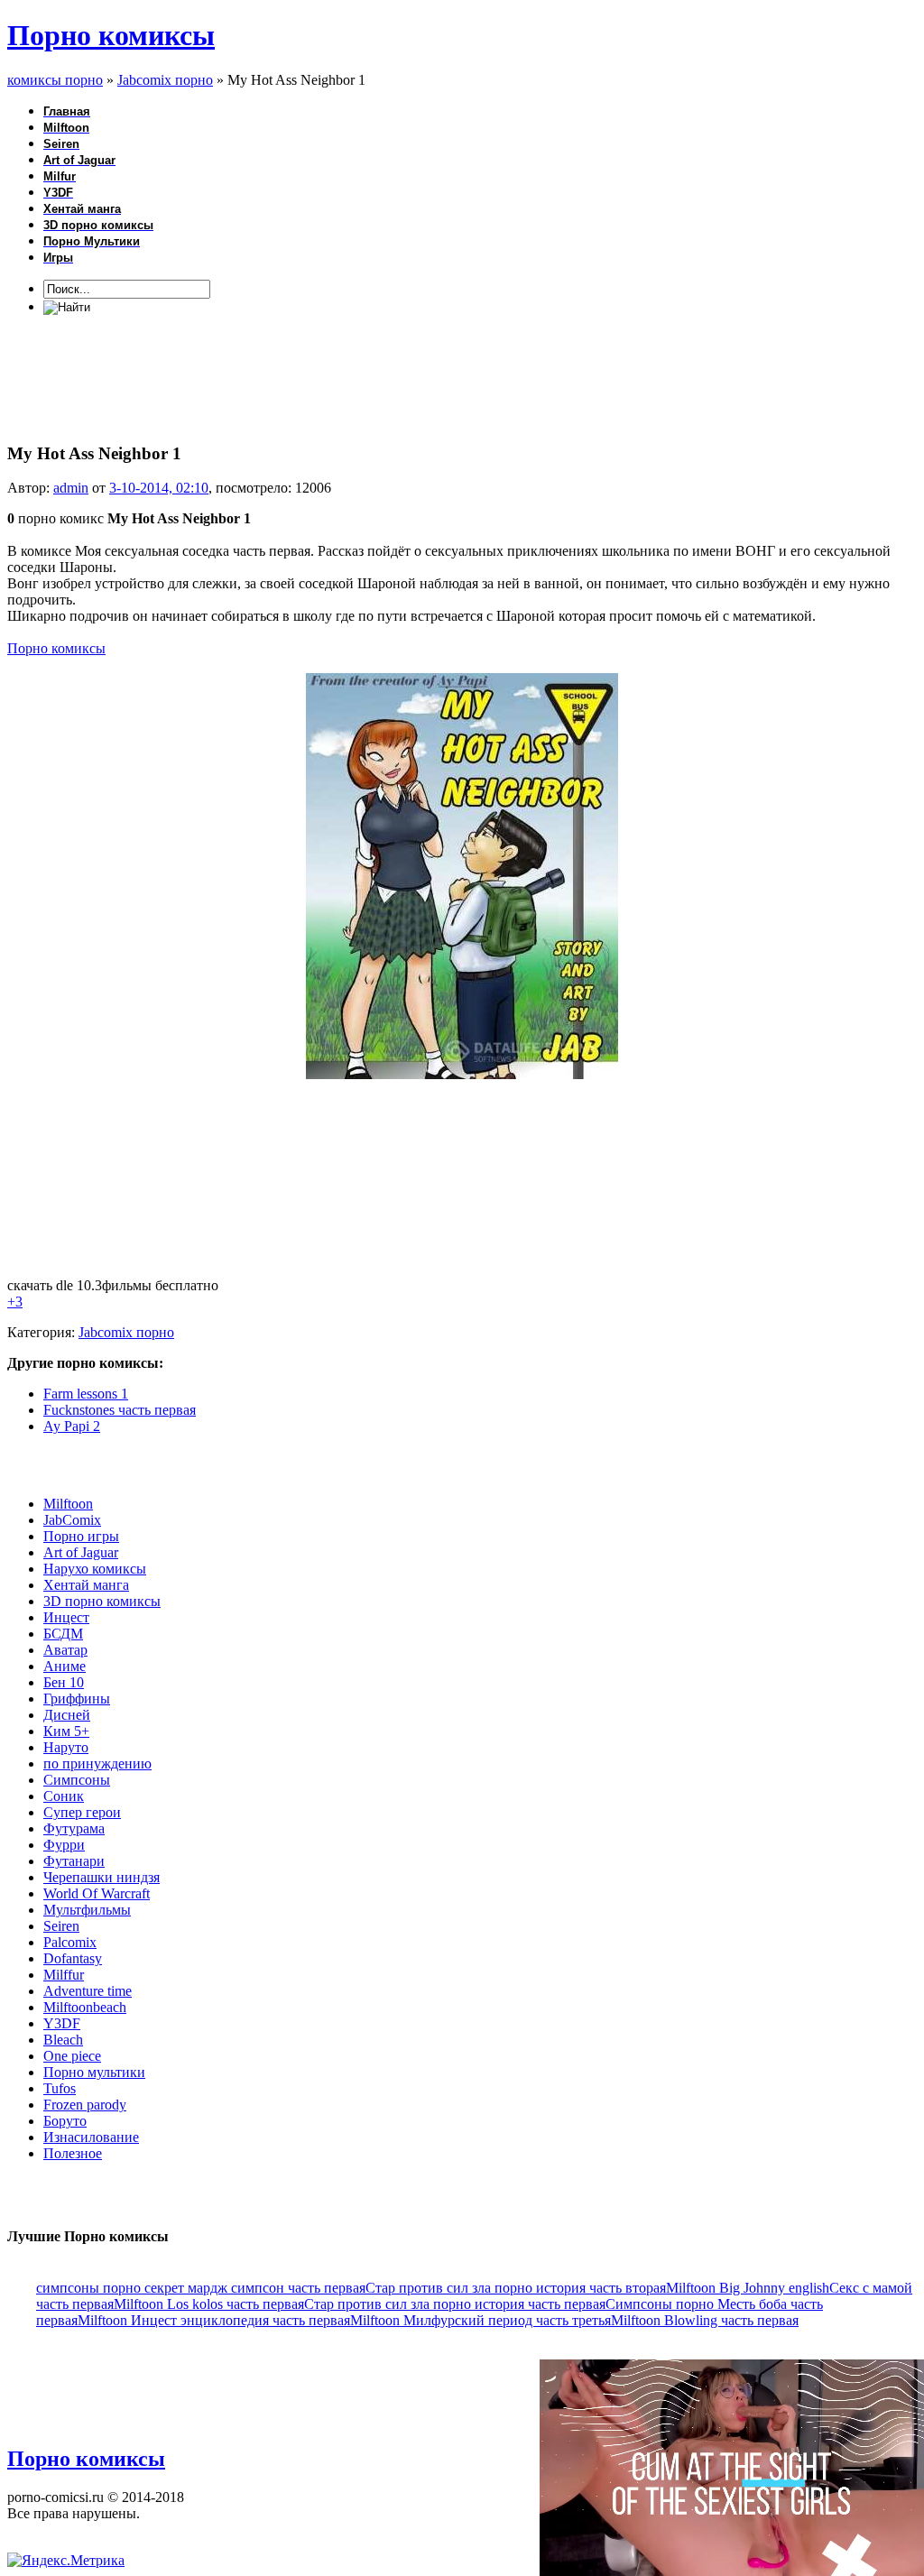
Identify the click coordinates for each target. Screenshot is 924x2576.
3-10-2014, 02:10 (159, 488)
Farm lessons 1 (86, 1394)
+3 (15, 1302)
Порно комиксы (111, 35)
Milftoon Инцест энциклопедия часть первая (214, 2320)
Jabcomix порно (126, 1332)
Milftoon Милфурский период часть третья (480, 2320)
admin (71, 488)
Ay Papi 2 (72, 1426)
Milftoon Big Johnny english (748, 2288)
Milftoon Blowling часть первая (705, 2320)
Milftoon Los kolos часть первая (209, 2304)
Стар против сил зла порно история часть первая (455, 2304)
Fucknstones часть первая (120, 1410)
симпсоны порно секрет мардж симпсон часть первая (201, 2288)
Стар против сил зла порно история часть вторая (516, 2288)
